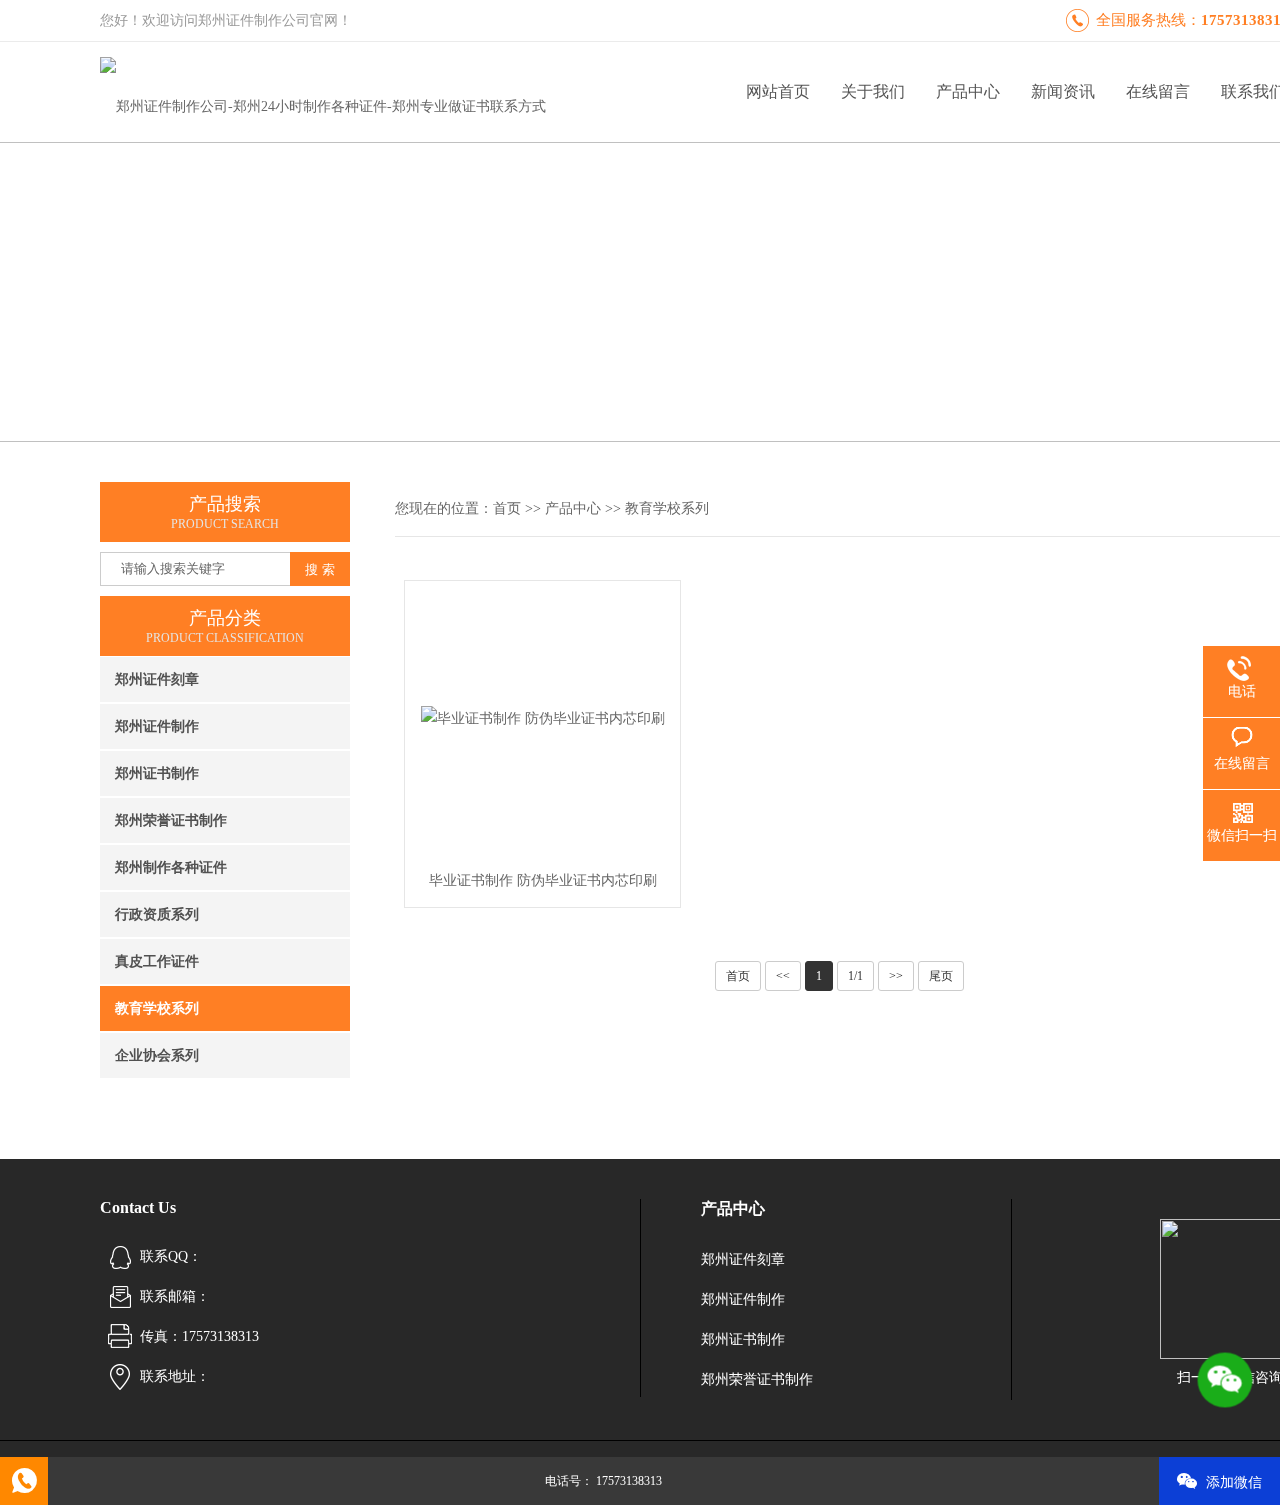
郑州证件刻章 (157, 679)
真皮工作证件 (157, 961)
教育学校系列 (157, 1008)
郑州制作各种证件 (171, 867)
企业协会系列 (157, 1055)
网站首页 (778, 91)
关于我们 (873, 91)
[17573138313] (24, 1481)
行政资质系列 (157, 914)
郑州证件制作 (157, 726)
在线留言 (1158, 91)
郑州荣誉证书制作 (171, 820)
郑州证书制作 (157, 773)
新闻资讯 (1063, 91)
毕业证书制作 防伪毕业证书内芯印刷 (543, 880)
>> (896, 976)
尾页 (941, 976)
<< (783, 976)
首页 (507, 508)
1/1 (855, 976)
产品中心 (968, 91)
